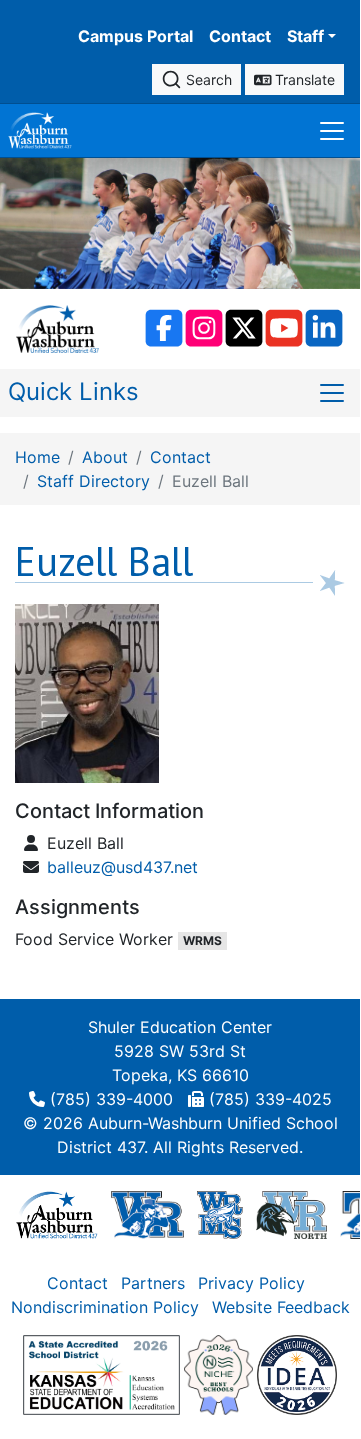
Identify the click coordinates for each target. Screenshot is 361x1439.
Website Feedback (281, 1307)
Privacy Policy (251, 1283)
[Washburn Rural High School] (147, 1214)
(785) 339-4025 (270, 1099)
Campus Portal (135, 36)
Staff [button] (305, 36)
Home (37, 457)
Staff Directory (93, 481)
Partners (153, 1283)
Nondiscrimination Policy (105, 1307)
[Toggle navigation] (332, 130)
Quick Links (73, 391)
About (105, 457)
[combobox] (196, 79)
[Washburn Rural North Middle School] (291, 1214)
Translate (303, 79)
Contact (240, 36)
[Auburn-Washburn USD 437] (57, 1214)
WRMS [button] (202, 940)
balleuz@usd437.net (122, 867)
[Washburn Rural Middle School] (220, 1214)
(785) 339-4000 (111, 1099)
